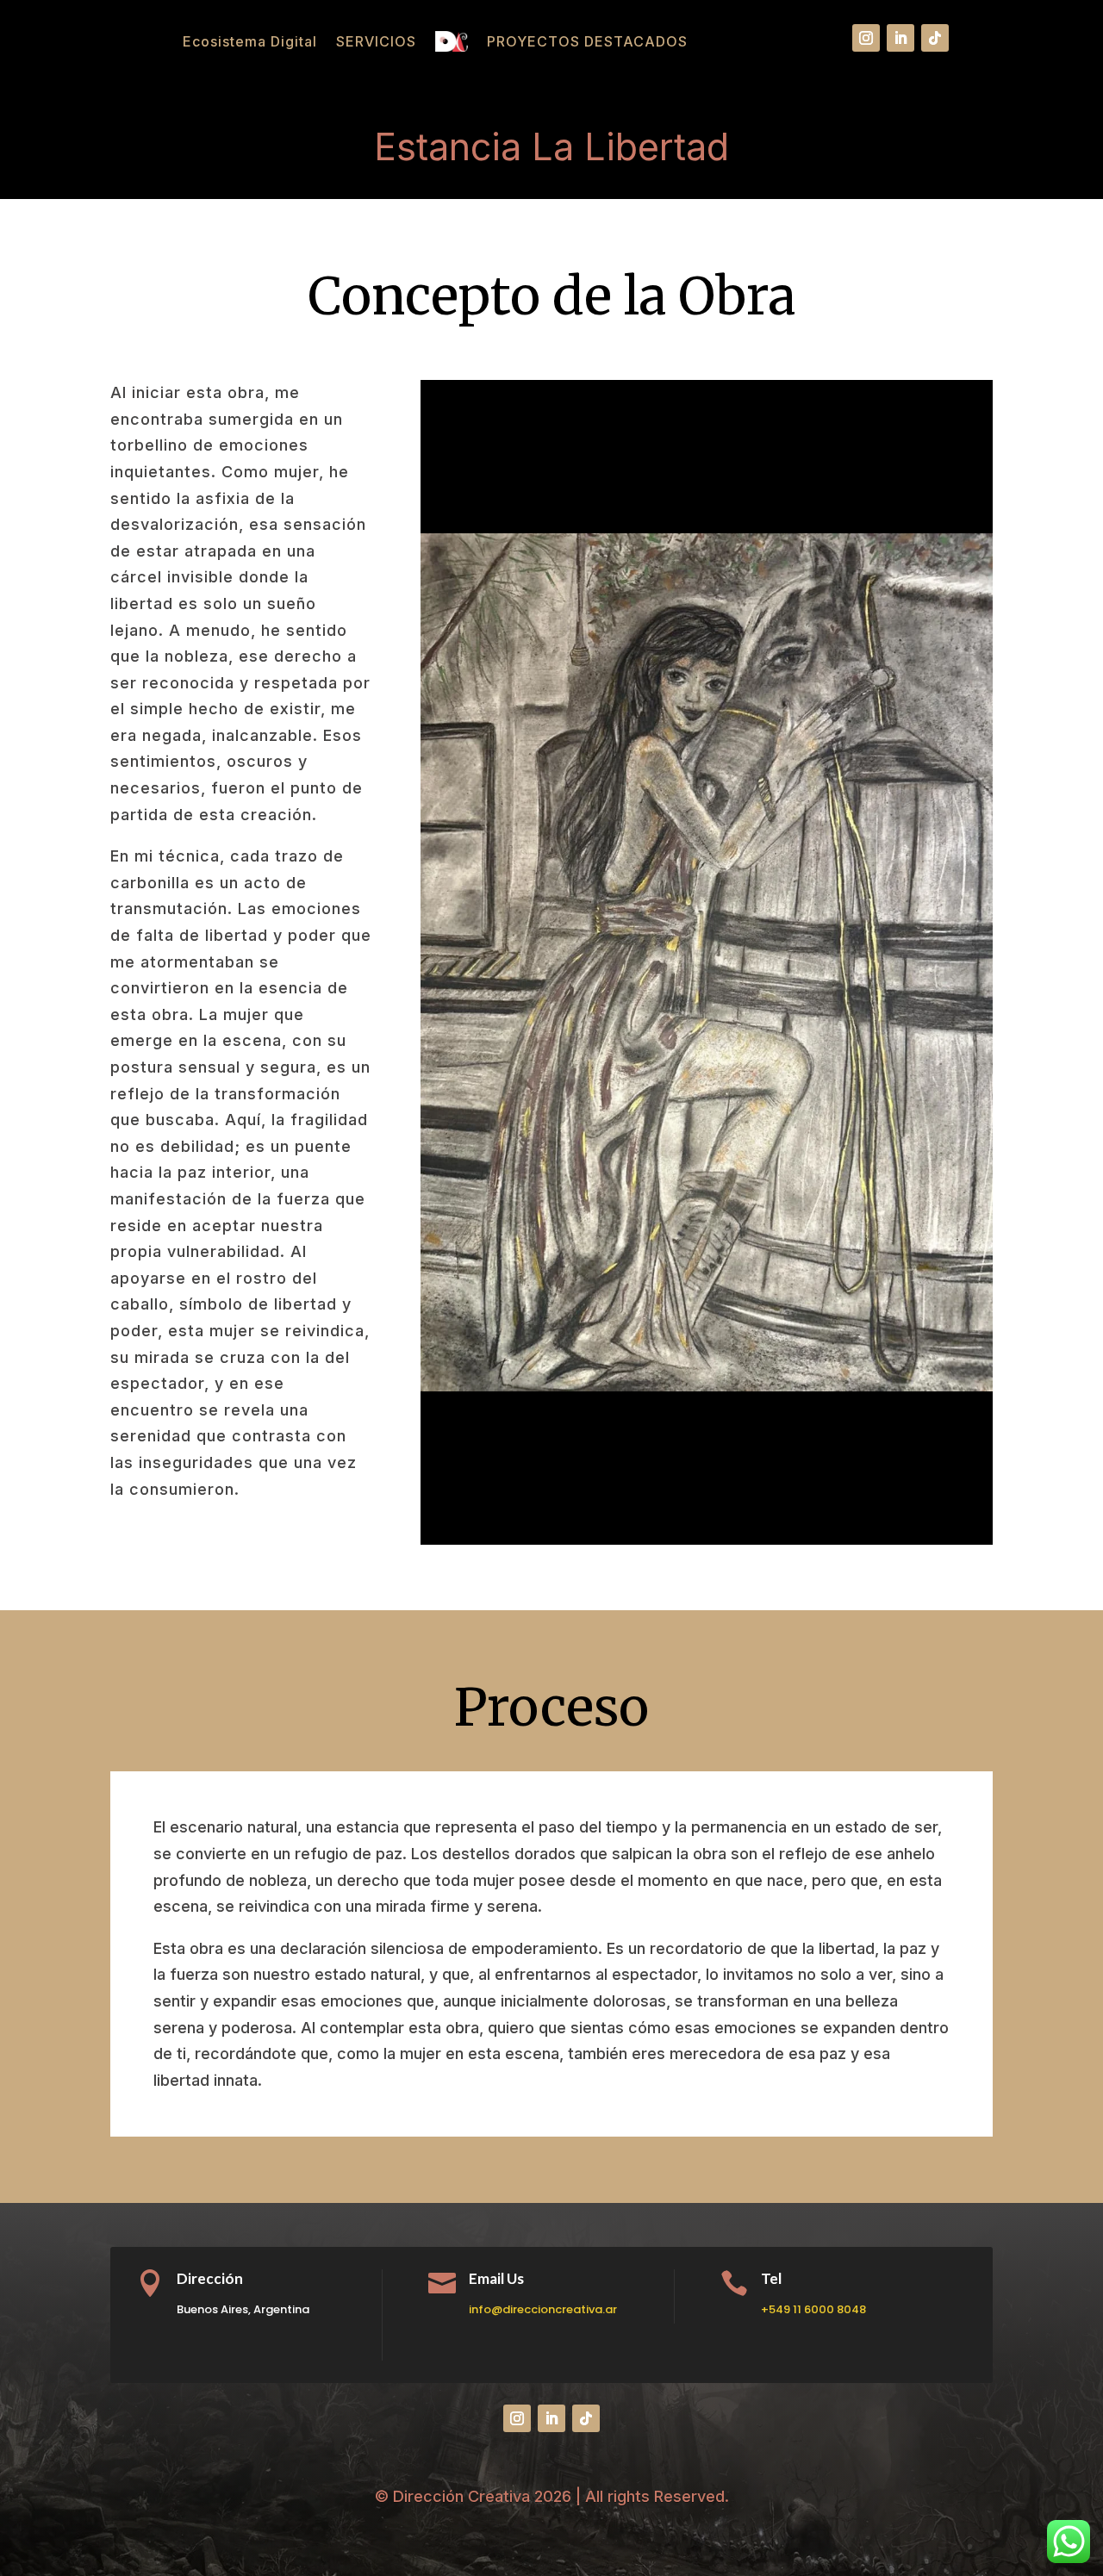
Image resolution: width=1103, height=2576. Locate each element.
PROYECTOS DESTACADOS (587, 41)
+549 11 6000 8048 (813, 2309)
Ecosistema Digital (250, 41)
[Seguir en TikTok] (935, 38)
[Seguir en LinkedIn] (900, 38)
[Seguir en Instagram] (866, 38)
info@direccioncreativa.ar (543, 2309)
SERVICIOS (376, 41)
